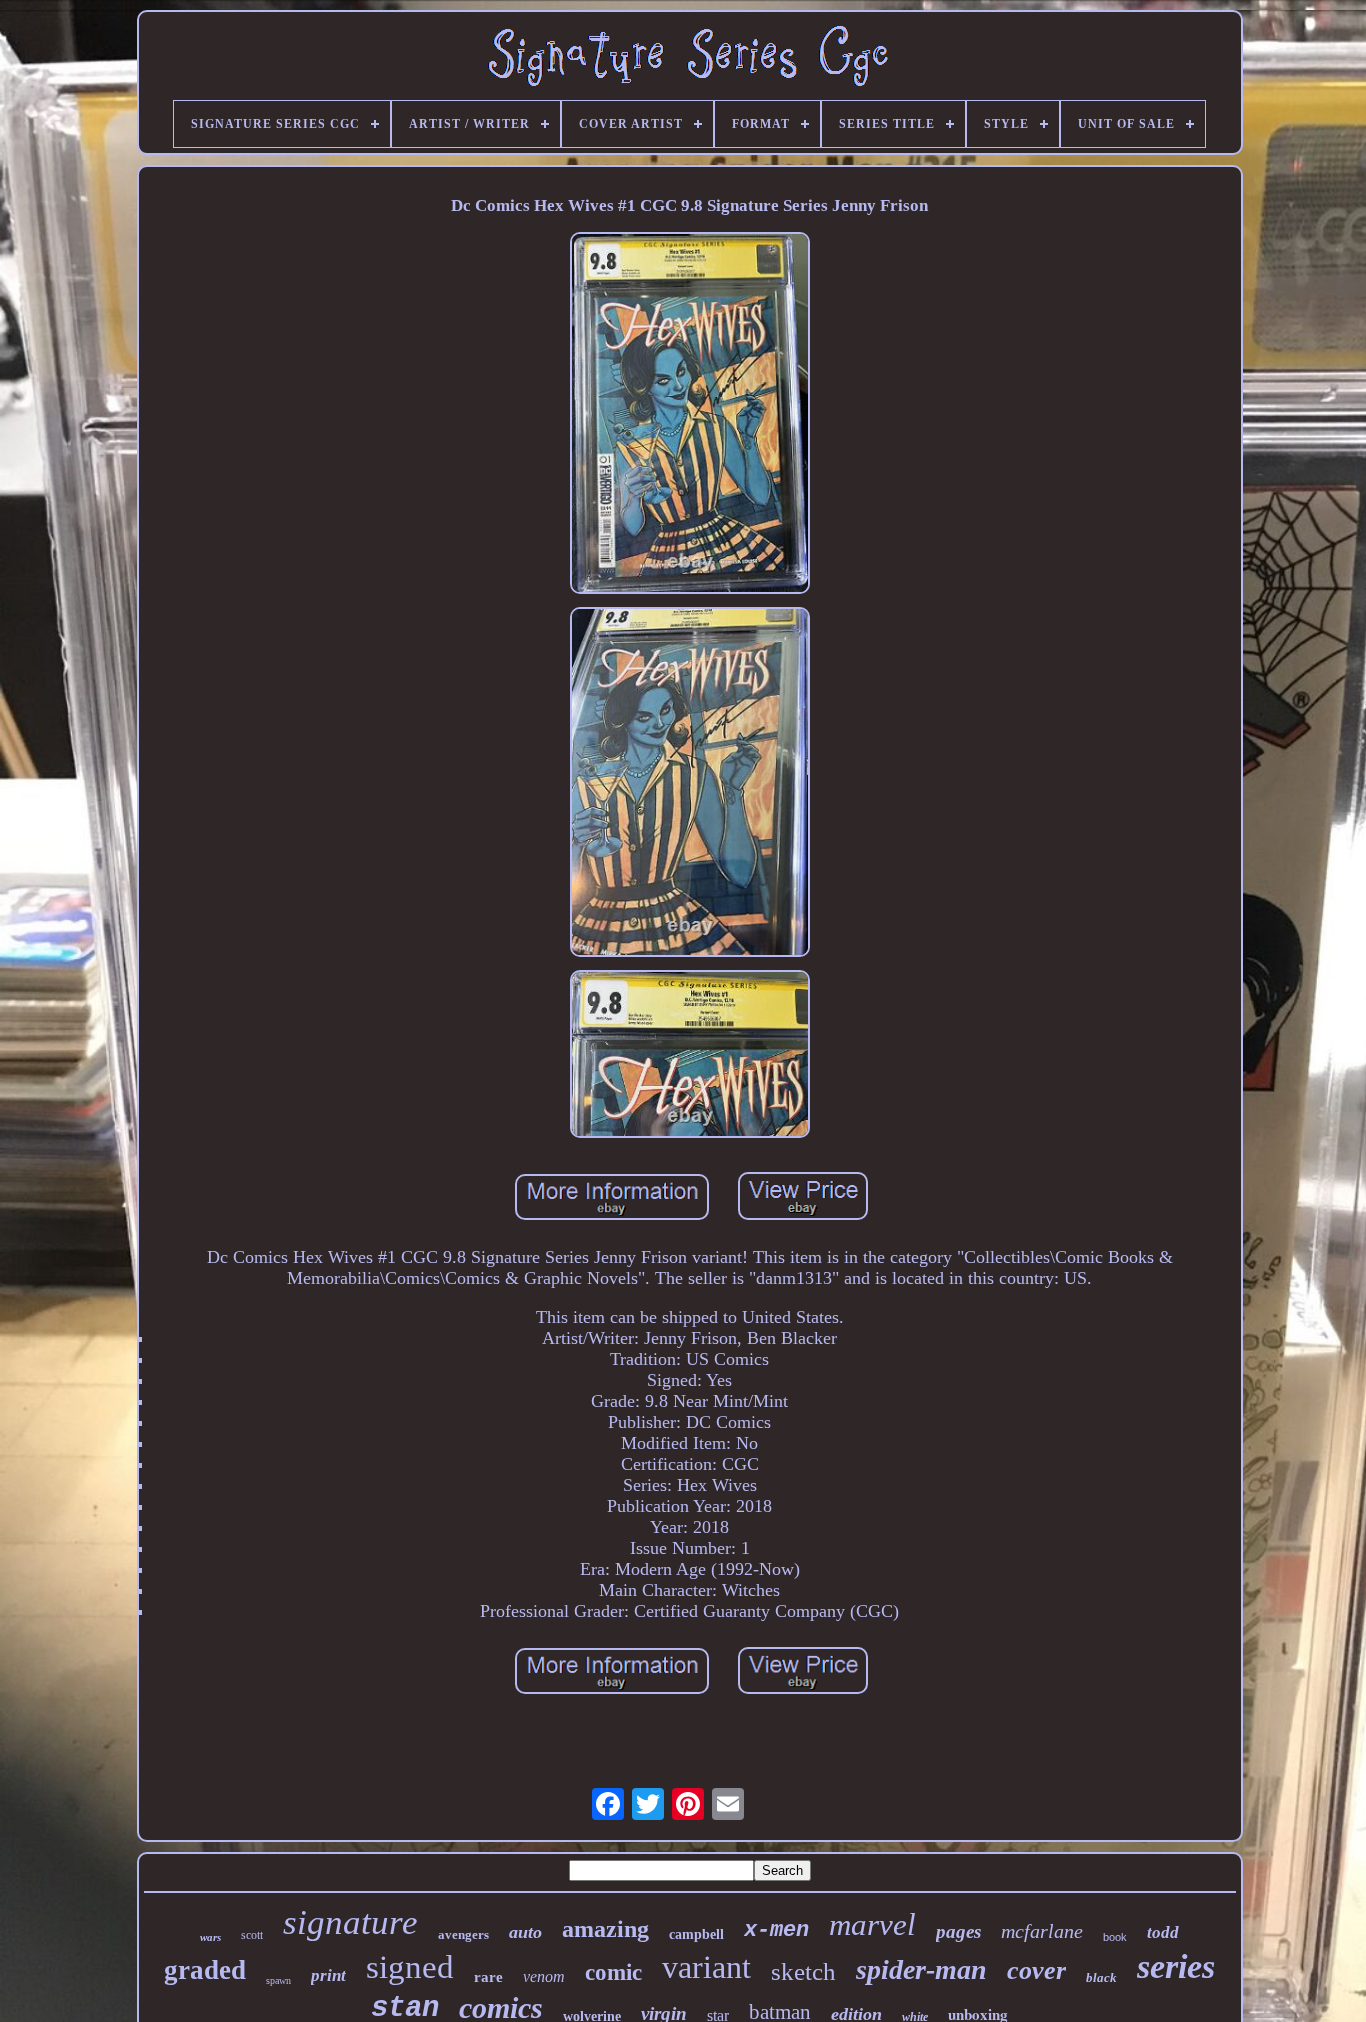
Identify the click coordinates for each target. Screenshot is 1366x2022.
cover (1036, 1970)
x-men (776, 1930)
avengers (463, 1934)
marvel (872, 1924)
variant (706, 1967)
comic (613, 1972)
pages (958, 1931)
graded (205, 1970)
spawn (278, 1980)
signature (350, 1922)
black (1101, 1977)
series (1176, 1966)
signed (410, 1967)
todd (1163, 1932)
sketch (803, 1971)
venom (544, 1976)
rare (488, 1977)
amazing (605, 1929)
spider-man (921, 1969)
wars (210, 1937)
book (1115, 1937)
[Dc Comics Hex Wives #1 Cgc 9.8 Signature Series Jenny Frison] (690, 415)
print (328, 1975)
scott (252, 1935)
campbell (696, 1934)
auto (525, 1932)
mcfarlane (1042, 1931)
